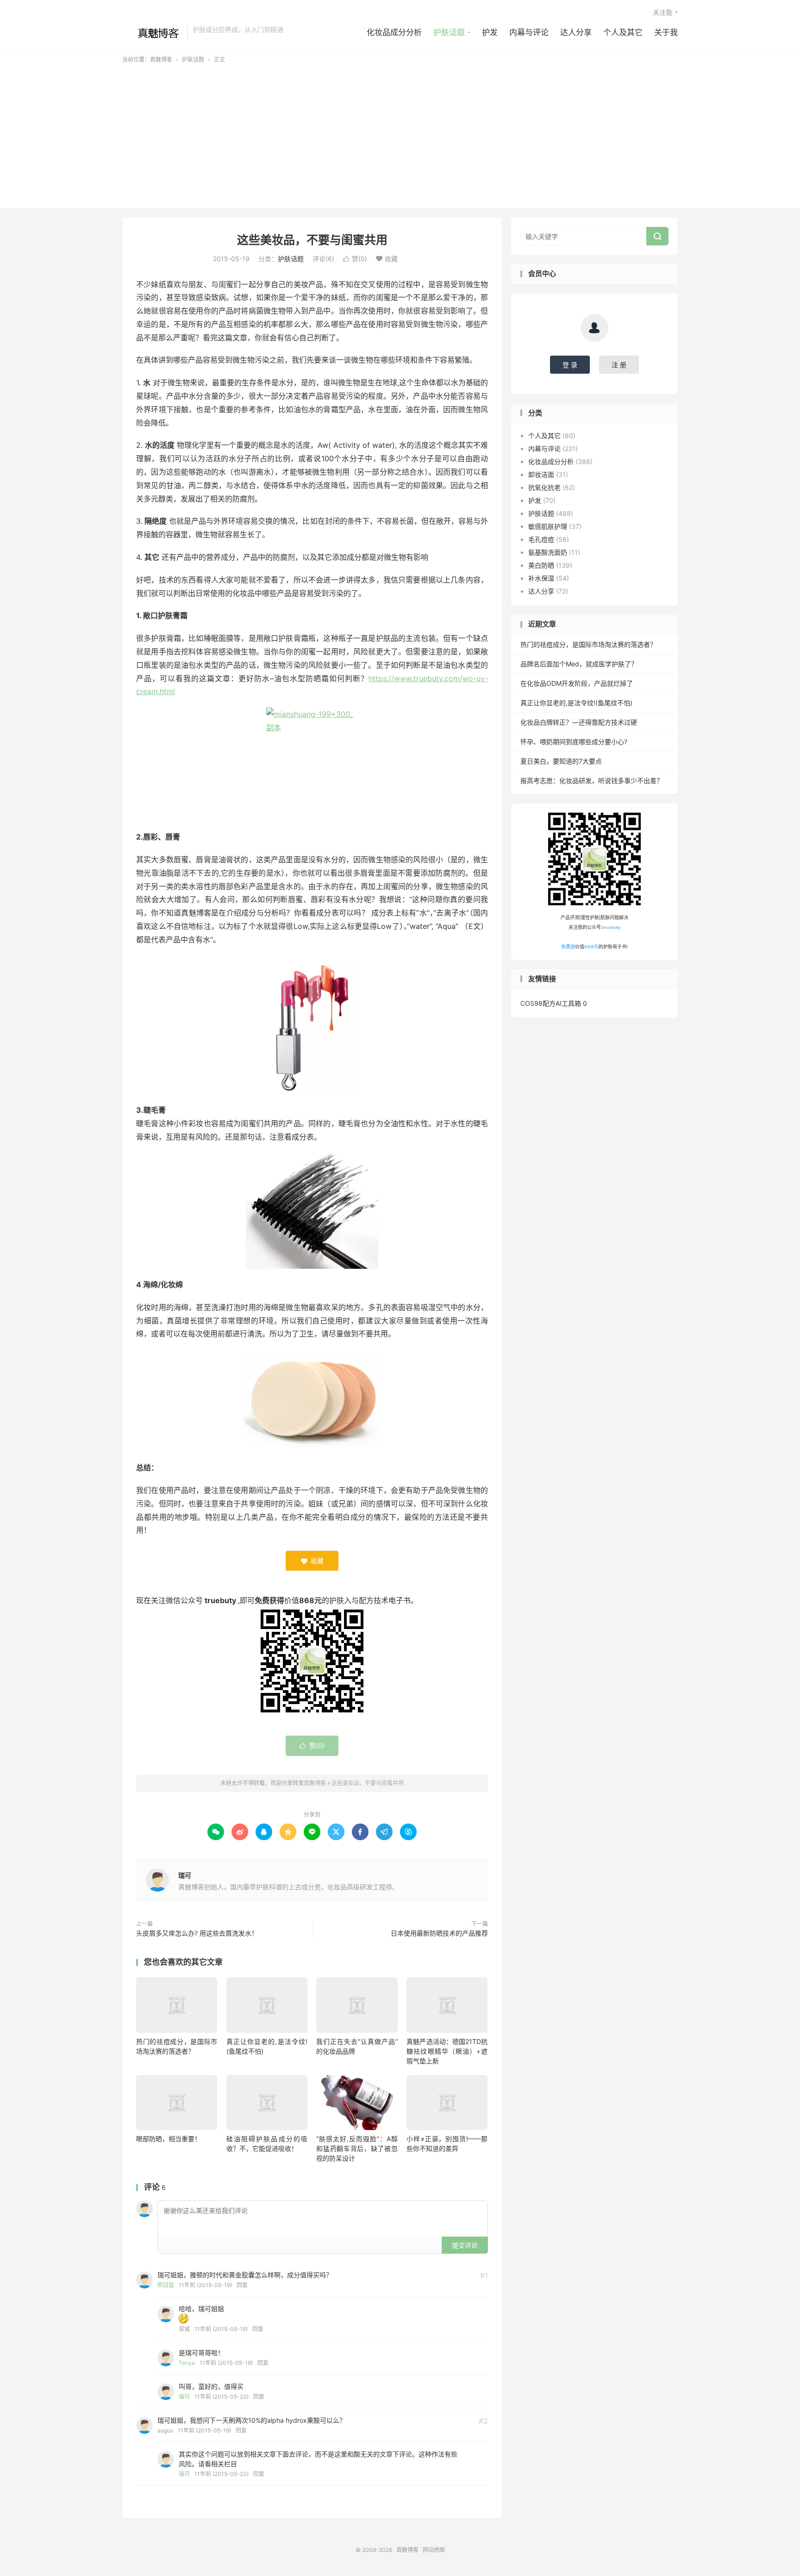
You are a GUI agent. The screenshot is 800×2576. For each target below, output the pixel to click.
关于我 (666, 32)
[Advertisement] (400, 133)
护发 (490, 32)
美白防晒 (541, 565)
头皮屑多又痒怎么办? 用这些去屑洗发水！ (197, 1933)
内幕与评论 (529, 32)
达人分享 (576, 32)
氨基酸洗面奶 (548, 552)
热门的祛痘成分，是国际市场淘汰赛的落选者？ (588, 644)
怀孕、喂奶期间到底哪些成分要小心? (574, 742)
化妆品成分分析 (394, 32)
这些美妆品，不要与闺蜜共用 (312, 240)
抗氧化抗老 (544, 487)
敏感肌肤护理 (548, 526)
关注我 (662, 12)
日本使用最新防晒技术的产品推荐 (439, 1933)
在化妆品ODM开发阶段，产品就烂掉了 (577, 683)
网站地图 (434, 2550)
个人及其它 (623, 32)
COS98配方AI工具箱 (551, 1003)
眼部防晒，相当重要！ (169, 2139)
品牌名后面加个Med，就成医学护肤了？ (579, 664)
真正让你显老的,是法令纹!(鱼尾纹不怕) (576, 703)
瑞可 (185, 1875)
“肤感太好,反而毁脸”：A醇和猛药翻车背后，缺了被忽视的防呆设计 (357, 2148)
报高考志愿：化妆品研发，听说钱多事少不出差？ (592, 780)
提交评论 (465, 2245)
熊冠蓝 (166, 2285)
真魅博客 (152, 33)
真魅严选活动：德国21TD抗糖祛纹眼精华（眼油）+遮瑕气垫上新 (447, 2051)
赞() (355, 259)
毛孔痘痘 (541, 539)
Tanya (187, 2363)
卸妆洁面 (541, 474)
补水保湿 (541, 578)
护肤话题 (449, 32)
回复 (242, 2285)
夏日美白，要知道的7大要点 (561, 761)
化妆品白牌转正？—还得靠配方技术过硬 (579, 722)
